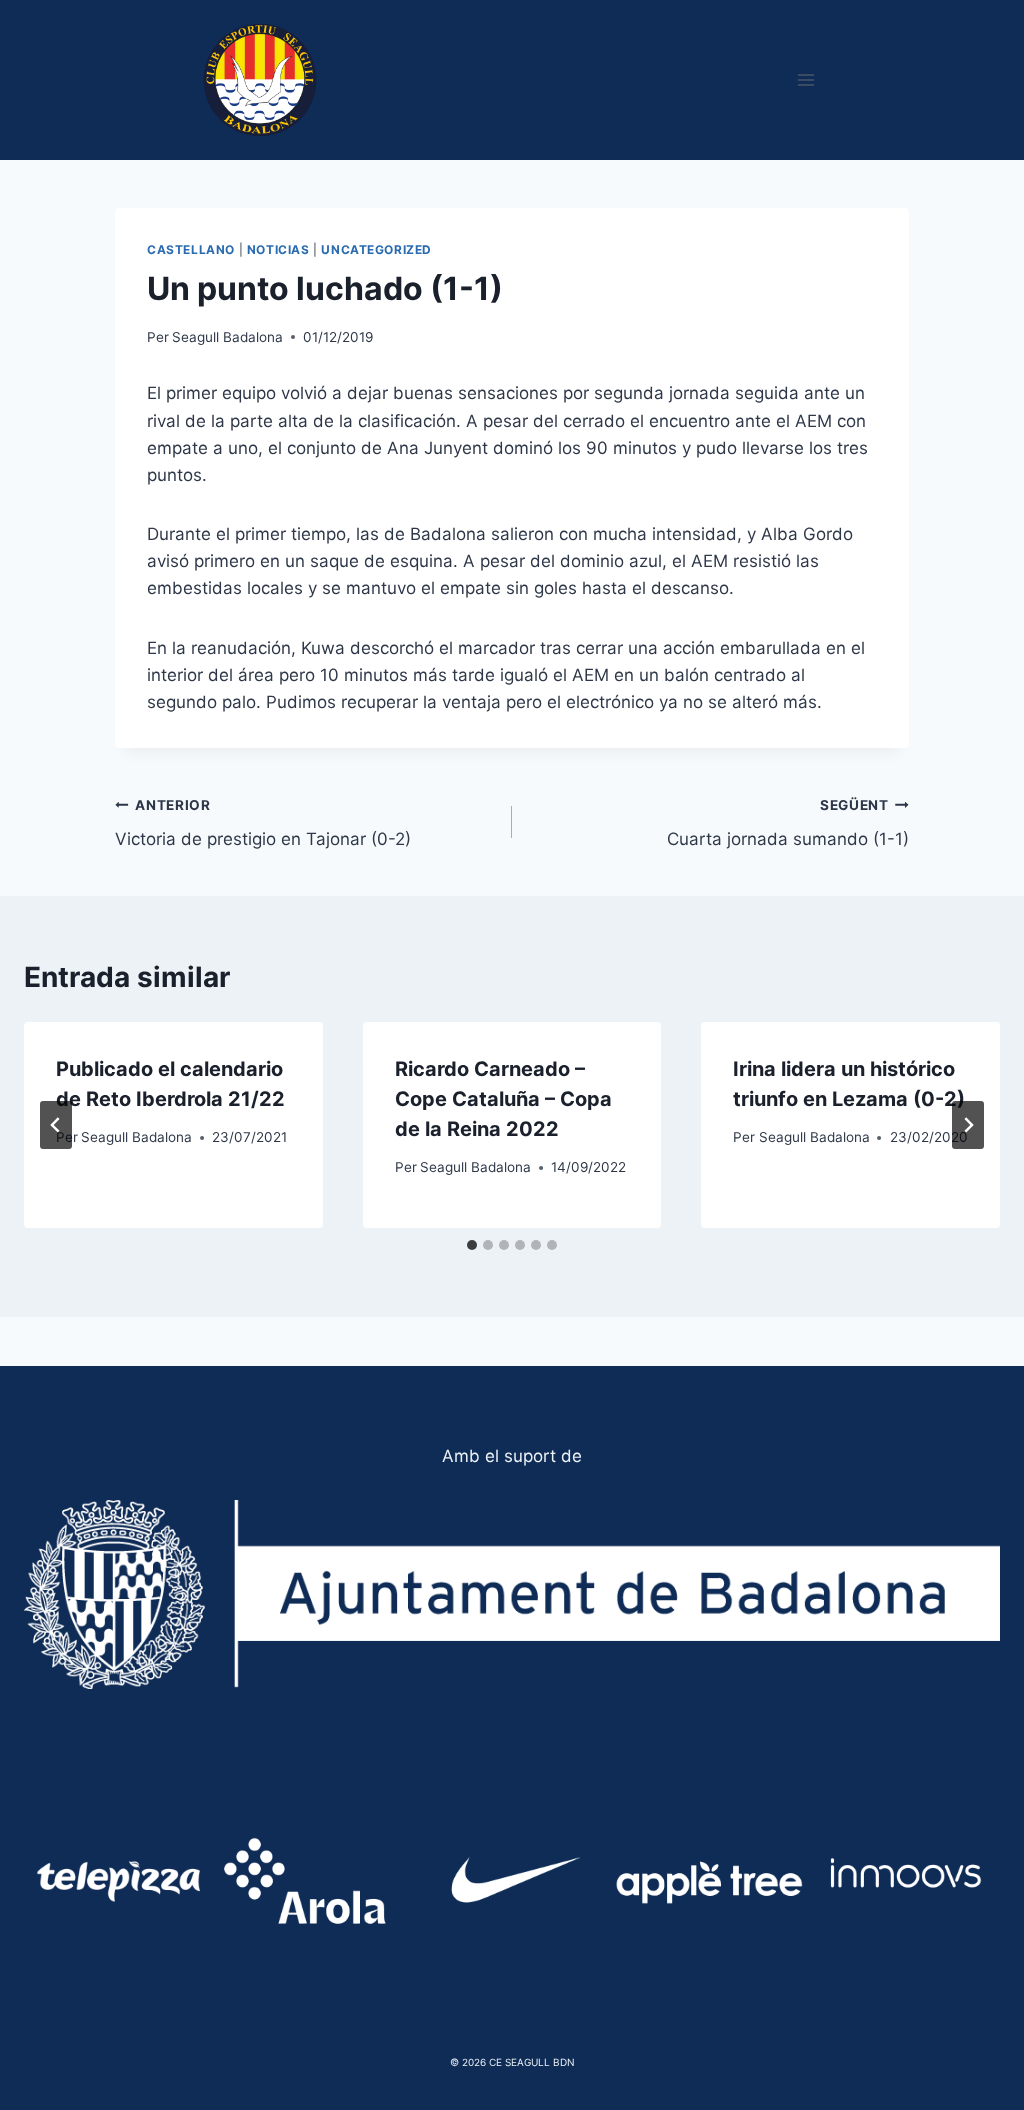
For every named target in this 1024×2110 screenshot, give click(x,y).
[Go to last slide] (56, 1125)
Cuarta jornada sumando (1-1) (788, 823)
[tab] (472, 1245)
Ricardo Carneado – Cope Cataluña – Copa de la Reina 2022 (503, 1099)
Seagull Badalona (227, 337)
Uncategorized (376, 249)
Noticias (278, 249)
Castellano (191, 249)
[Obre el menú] (805, 79)
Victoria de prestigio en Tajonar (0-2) (263, 823)
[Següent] (968, 1125)
